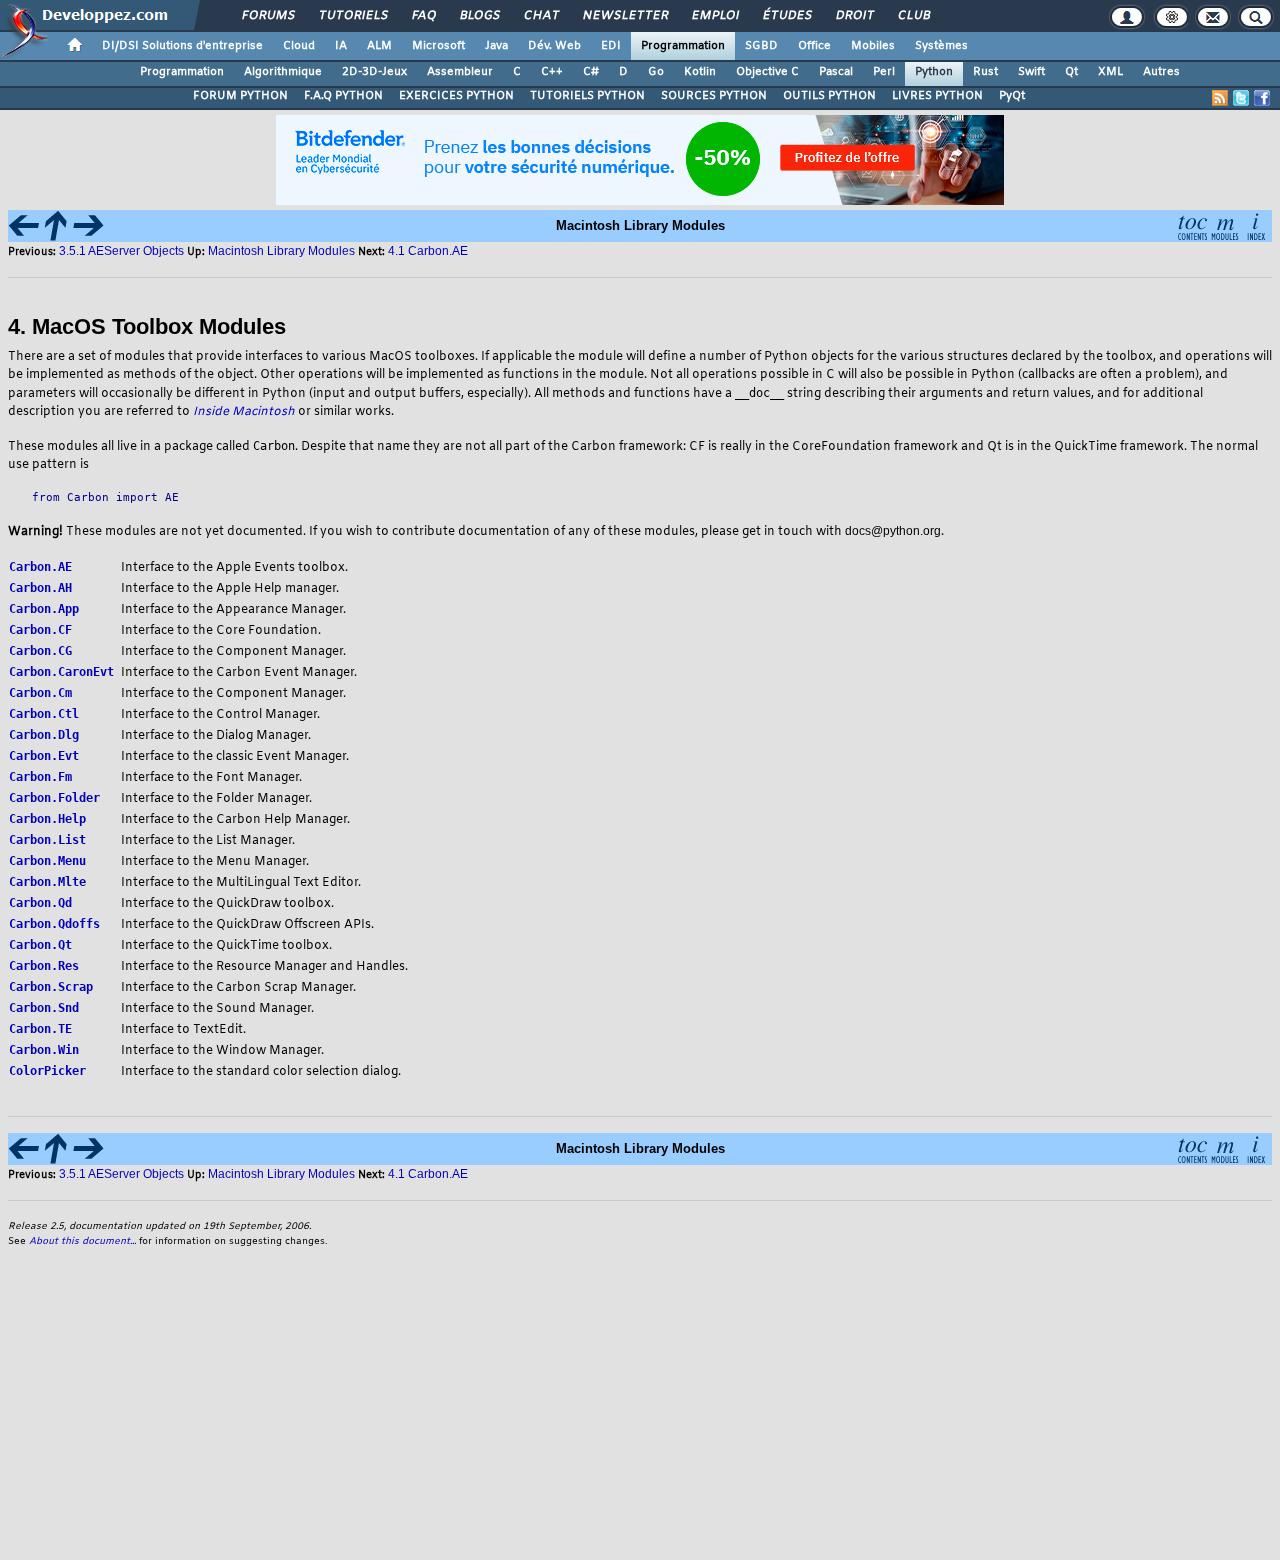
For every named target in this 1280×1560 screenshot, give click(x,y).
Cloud (299, 46)
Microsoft (438, 46)
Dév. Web (554, 46)
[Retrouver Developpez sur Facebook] (1262, 98)
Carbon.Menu (47, 861)
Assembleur (460, 72)
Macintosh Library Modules (281, 251)
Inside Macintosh (244, 412)
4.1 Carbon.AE (428, 251)
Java (496, 46)
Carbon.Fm (40, 777)
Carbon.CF (40, 630)
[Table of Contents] (1192, 224)
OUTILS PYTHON (829, 96)
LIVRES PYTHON (937, 96)
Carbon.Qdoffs (54, 924)
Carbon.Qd (40, 903)
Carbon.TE (40, 1029)
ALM (379, 46)
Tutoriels (352, 16)
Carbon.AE (40, 567)
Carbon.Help (47, 819)
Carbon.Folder (54, 798)
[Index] (1256, 224)
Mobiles (873, 46)
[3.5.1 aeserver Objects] (24, 224)
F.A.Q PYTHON (343, 96)
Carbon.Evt (44, 756)
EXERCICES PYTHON (456, 96)
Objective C (767, 72)
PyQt (1012, 96)
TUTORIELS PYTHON (587, 96)
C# (591, 72)
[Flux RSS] (1220, 98)
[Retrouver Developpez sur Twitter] (1241, 98)
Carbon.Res (44, 966)
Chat (540, 16)
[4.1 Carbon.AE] (88, 224)
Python (934, 72)
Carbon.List (47, 840)
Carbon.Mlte (47, 882)
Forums (267, 16)
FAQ (423, 16)
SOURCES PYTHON (714, 96)
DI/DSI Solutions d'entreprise (182, 46)
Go (656, 72)
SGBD (761, 46)
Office (814, 46)
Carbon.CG (40, 651)
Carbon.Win (44, 1050)
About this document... (82, 1241)
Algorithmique (283, 72)
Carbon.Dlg (44, 735)
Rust (985, 72)
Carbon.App (44, 609)
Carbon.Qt (40, 945)
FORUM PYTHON (240, 96)
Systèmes (941, 46)
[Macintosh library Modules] (56, 224)
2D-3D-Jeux (374, 72)
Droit (854, 16)
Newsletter (624, 16)
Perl (884, 72)
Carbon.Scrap (51, 987)
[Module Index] (1224, 224)
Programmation (683, 46)
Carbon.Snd (44, 1008)
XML (1110, 72)
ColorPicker (47, 1071)
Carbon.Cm (40, 693)
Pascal (836, 72)
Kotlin (700, 72)
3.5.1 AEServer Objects (121, 251)
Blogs (479, 16)
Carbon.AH (40, 588)
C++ (552, 72)
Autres (1161, 72)
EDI (611, 46)
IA (341, 46)
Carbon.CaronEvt (61, 672)
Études (786, 16)
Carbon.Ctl (44, 714)
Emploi (714, 16)
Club (913, 16)
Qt (1071, 72)
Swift (1031, 72)
